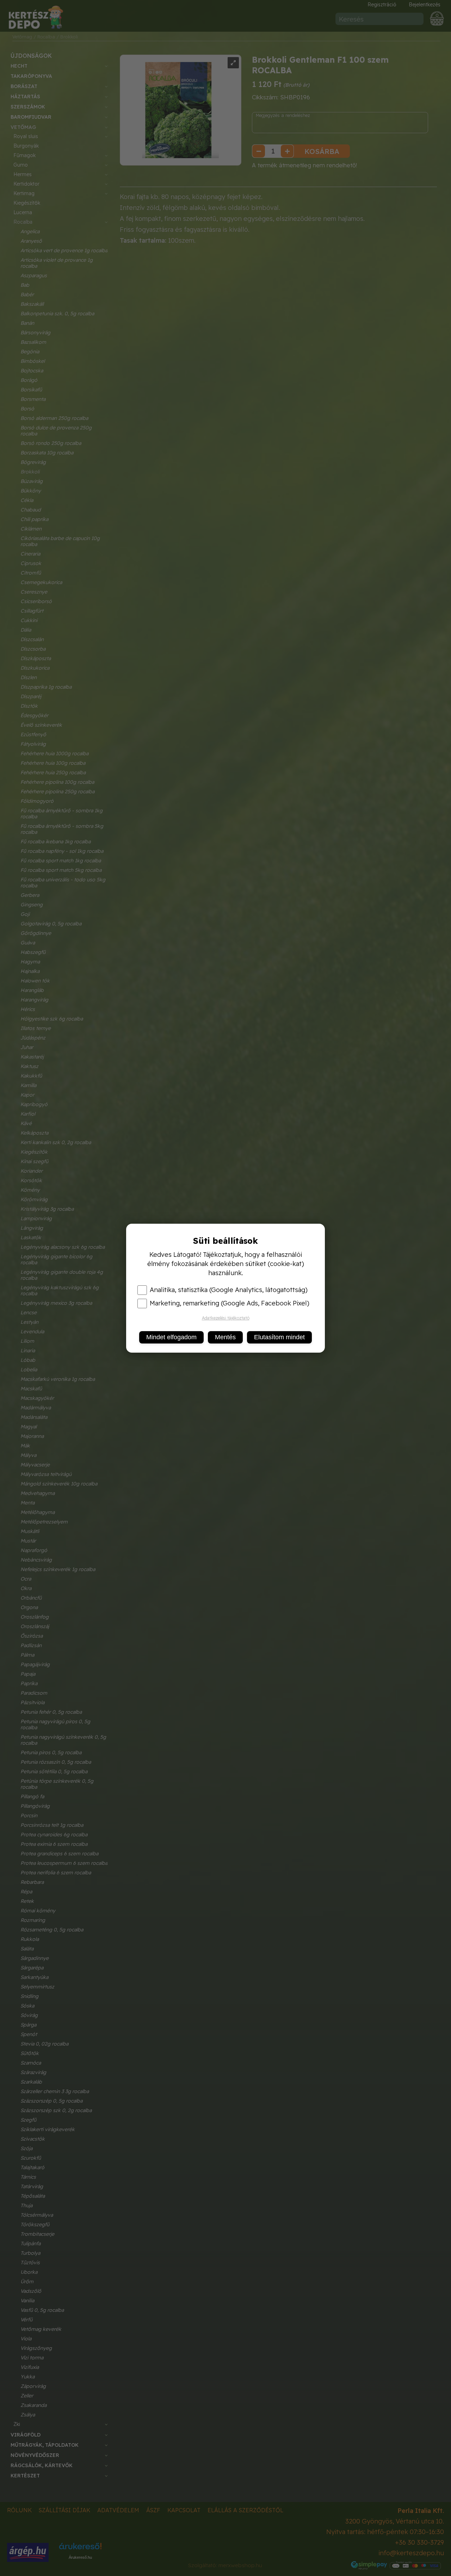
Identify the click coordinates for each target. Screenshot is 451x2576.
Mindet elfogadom (171, 1337)
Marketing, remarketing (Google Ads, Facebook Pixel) (230, 1303)
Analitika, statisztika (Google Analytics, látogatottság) (229, 1290)
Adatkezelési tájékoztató (226, 1318)
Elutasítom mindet (279, 1337)
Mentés (225, 1337)
